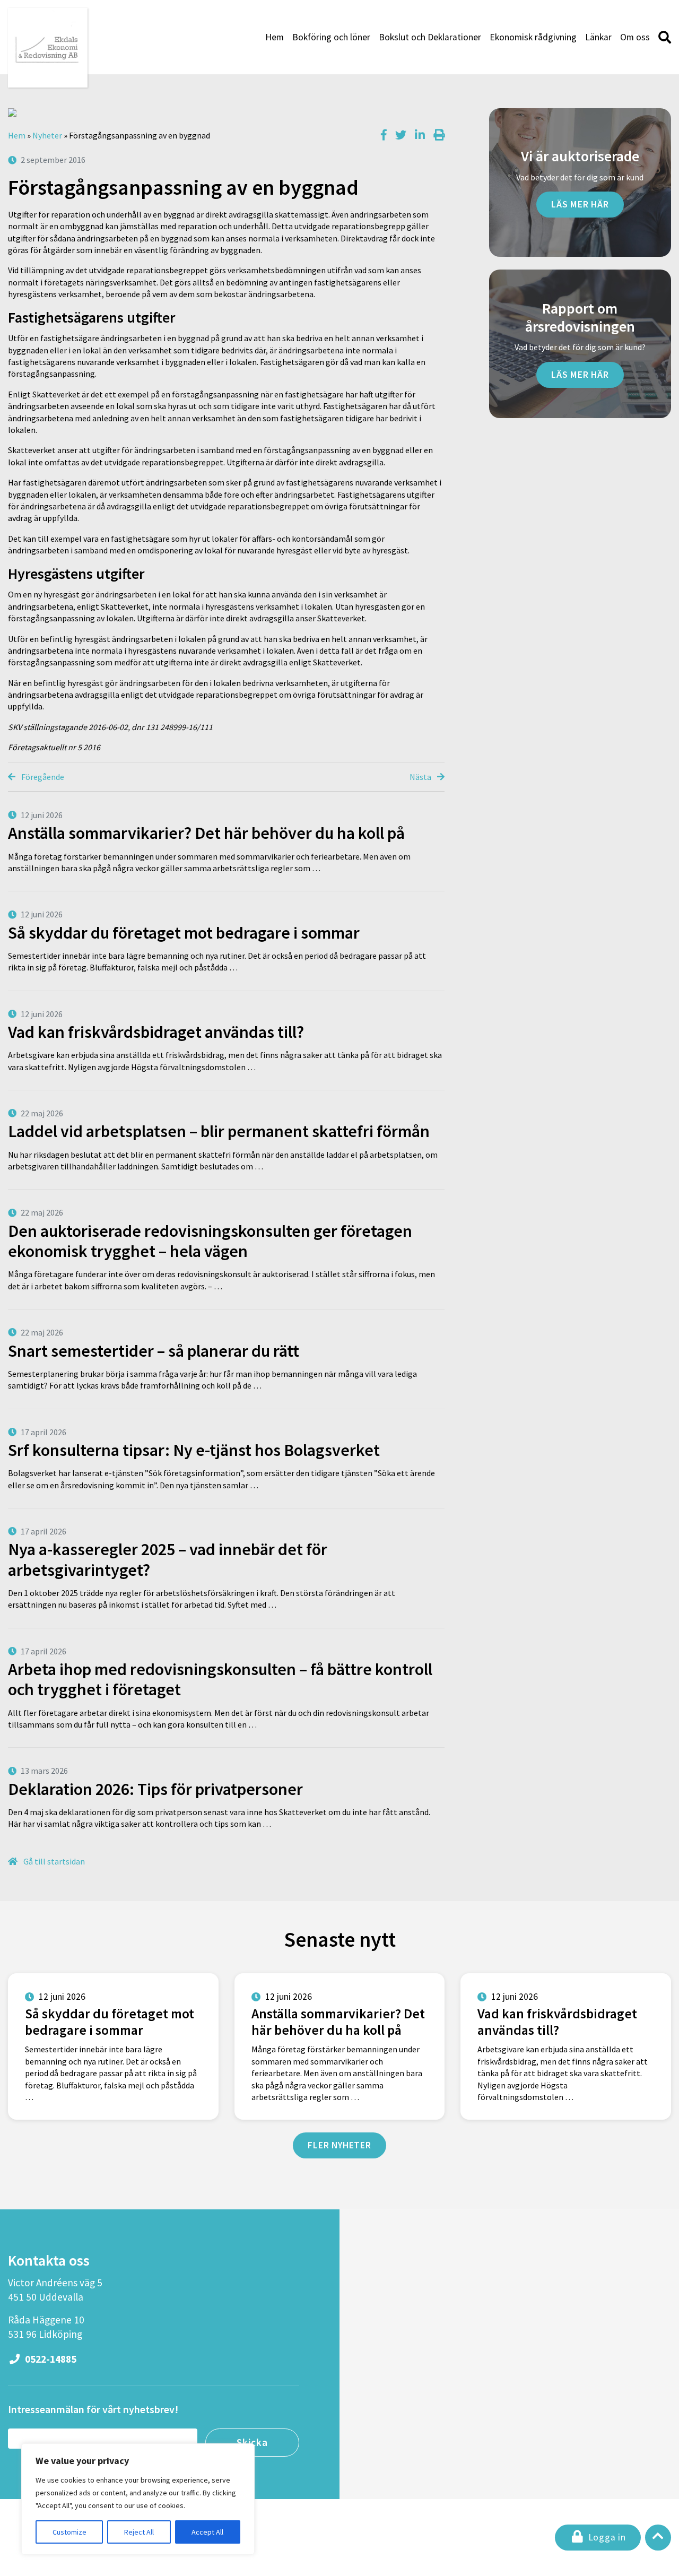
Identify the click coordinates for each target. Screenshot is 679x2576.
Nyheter (47, 135)
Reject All (139, 2532)
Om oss (635, 37)
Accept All (207, 2532)
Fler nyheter (339, 2145)
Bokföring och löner (331, 37)
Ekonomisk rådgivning (533, 37)
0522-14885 (50, 2359)
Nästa (421, 777)
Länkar (598, 37)
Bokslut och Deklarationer (430, 37)
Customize (69, 2532)
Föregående (42, 777)
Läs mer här (580, 204)
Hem (275, 37)
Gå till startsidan (53, 1861)
